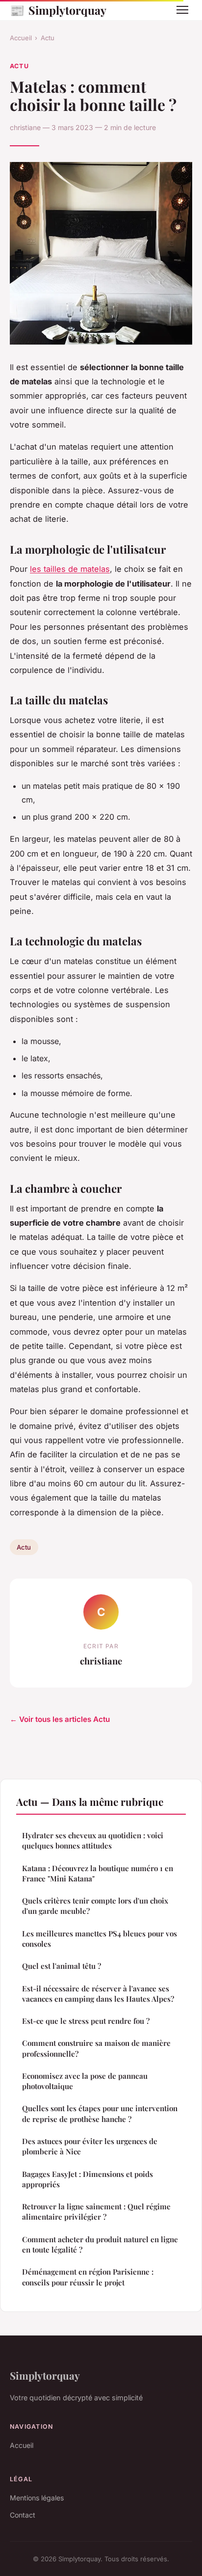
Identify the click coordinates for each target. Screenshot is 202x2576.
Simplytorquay (58, 10)
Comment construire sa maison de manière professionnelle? (96, 2048)
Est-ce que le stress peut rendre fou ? (86, 2021)
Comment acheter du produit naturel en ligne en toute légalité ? (100, 2244)
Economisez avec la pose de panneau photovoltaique (85, 2081)
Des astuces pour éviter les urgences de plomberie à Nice (90, 2146)
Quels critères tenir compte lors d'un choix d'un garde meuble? (95, 1906)
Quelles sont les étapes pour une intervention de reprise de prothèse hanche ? (100, 2113)
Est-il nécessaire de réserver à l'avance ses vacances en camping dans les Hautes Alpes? (98, 1994)
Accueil (21, 38)
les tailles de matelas (70, 569)
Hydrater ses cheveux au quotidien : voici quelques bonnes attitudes (93, 1840)
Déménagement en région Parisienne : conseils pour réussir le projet (88, 2277)
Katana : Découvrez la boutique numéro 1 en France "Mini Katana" (98, 1873)
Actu (48, 38)
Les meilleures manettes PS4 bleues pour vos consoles (100, 1939)
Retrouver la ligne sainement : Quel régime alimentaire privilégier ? (96, 2212)
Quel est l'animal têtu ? (62, 1966)
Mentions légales (37, 2498)
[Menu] (182, 10)
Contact (23, 2515)
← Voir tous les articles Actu (60, 1719)
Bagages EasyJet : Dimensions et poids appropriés (88, 2179)
